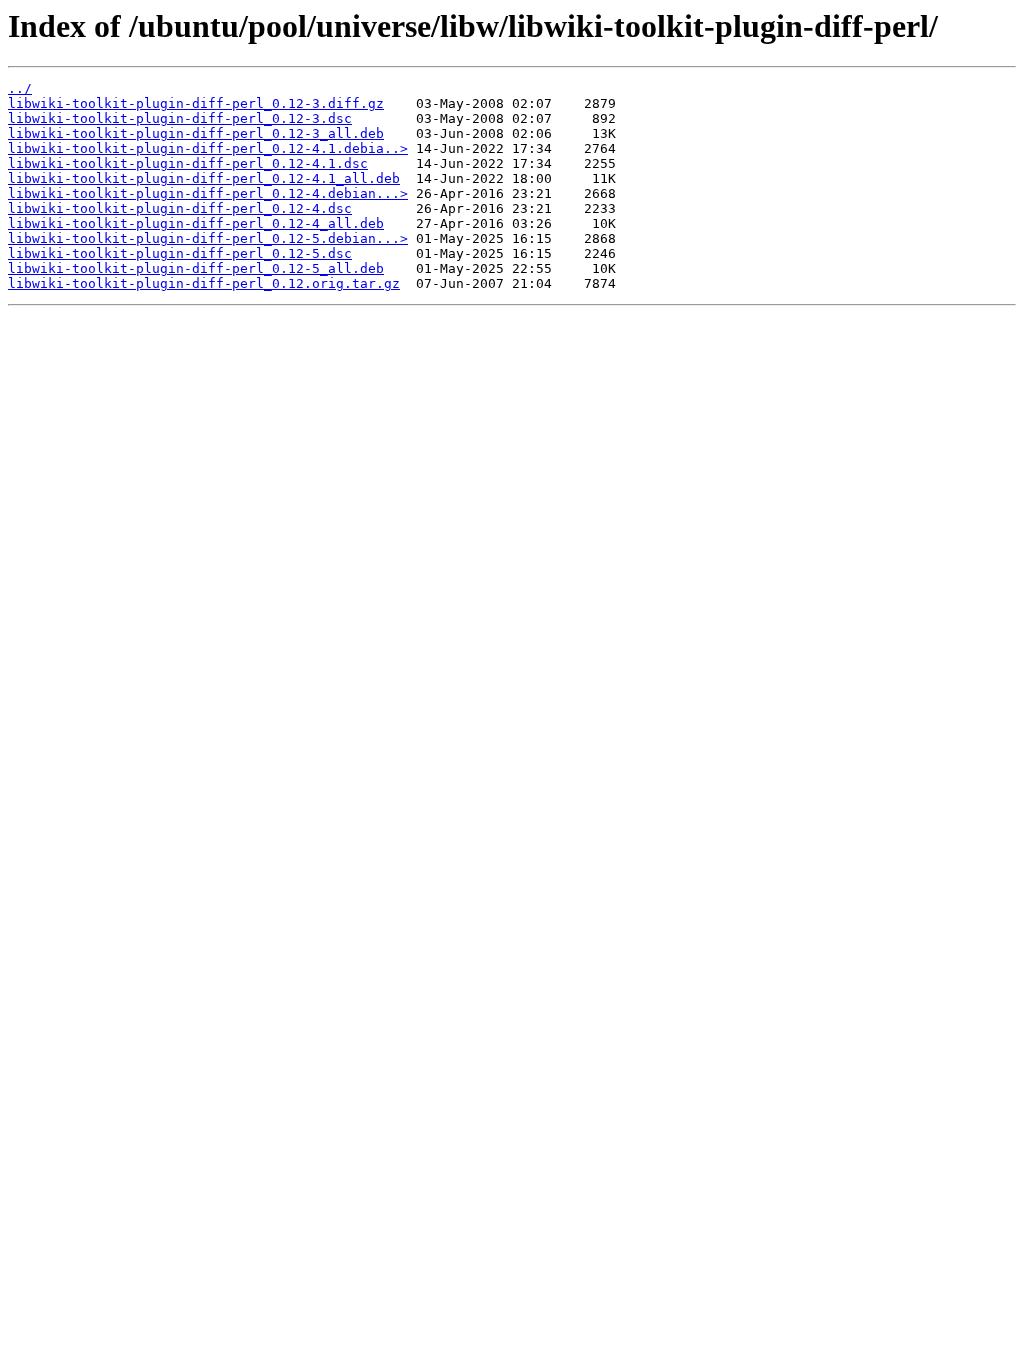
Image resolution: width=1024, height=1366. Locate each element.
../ (20, 88)
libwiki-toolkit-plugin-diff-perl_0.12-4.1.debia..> (208, 148)
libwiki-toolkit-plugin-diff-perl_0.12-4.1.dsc (188, 163)
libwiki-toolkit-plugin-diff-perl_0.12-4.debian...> (208, 193)
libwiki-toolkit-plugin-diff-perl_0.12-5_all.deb (196, 268)
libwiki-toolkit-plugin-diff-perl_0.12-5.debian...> (208, 238)
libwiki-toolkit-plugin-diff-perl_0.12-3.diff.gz (196, 103)
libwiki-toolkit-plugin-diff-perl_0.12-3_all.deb (196, 133)
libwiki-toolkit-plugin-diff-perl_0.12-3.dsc (180, 118)
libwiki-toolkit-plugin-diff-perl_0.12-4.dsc (180, 208)
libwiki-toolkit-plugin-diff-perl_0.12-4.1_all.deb (204, 178)
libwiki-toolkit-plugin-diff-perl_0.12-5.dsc (180, 253)
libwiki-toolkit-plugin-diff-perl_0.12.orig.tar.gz (204, 283)
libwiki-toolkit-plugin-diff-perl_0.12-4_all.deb (196, 223)
